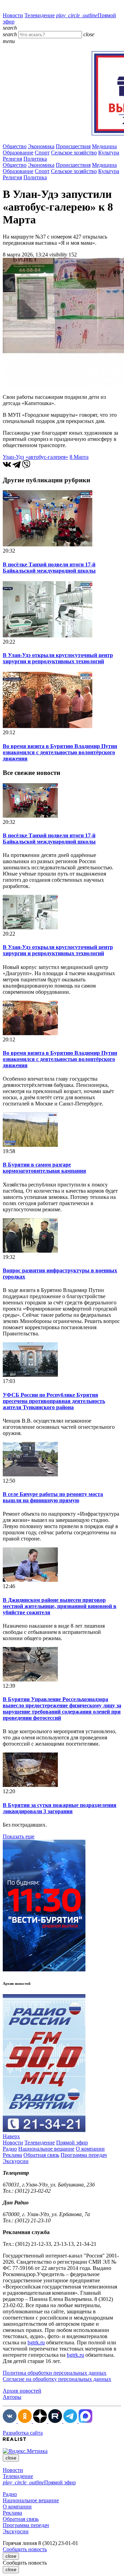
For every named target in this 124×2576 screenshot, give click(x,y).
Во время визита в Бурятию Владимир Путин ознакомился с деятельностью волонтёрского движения (60, 752)
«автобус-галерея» (47, 457)
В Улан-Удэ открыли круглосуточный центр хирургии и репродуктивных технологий (58, 658)
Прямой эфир (72, 2143)
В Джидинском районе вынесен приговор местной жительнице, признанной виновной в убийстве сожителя (60, 1606)
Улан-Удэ (13, 457)
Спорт (42, 153)
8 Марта (79, 457)
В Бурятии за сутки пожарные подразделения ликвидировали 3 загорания (60, 1808)
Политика (35, 159)
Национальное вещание (46, 2149)
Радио (10, 2149)
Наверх (11, 2136)
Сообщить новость (25, 2549)
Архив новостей (22, 2391)
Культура (109, 153)
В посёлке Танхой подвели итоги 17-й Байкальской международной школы (49, 568)
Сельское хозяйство (74, 153)
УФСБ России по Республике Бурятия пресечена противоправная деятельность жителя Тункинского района (54, 1401)
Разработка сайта (23, 2433)
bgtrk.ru (36, 2342)
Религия (12, 159)
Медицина (104, 146)
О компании (90, 2149)
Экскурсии (16, 2161)
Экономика (41, 146)
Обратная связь (41, 2155)
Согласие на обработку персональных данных (57, 2379)
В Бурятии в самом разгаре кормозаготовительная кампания (44, 1168)
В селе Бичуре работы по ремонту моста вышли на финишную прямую (53, 1497)
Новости (13, 15)
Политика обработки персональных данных (55, 2373)
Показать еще (19, 1836)
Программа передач (84, 2155)
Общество (15, 146)
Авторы (12, 2397)
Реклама (12, 2155)
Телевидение (40, 15)
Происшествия (73, 146)
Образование (18, 153)
